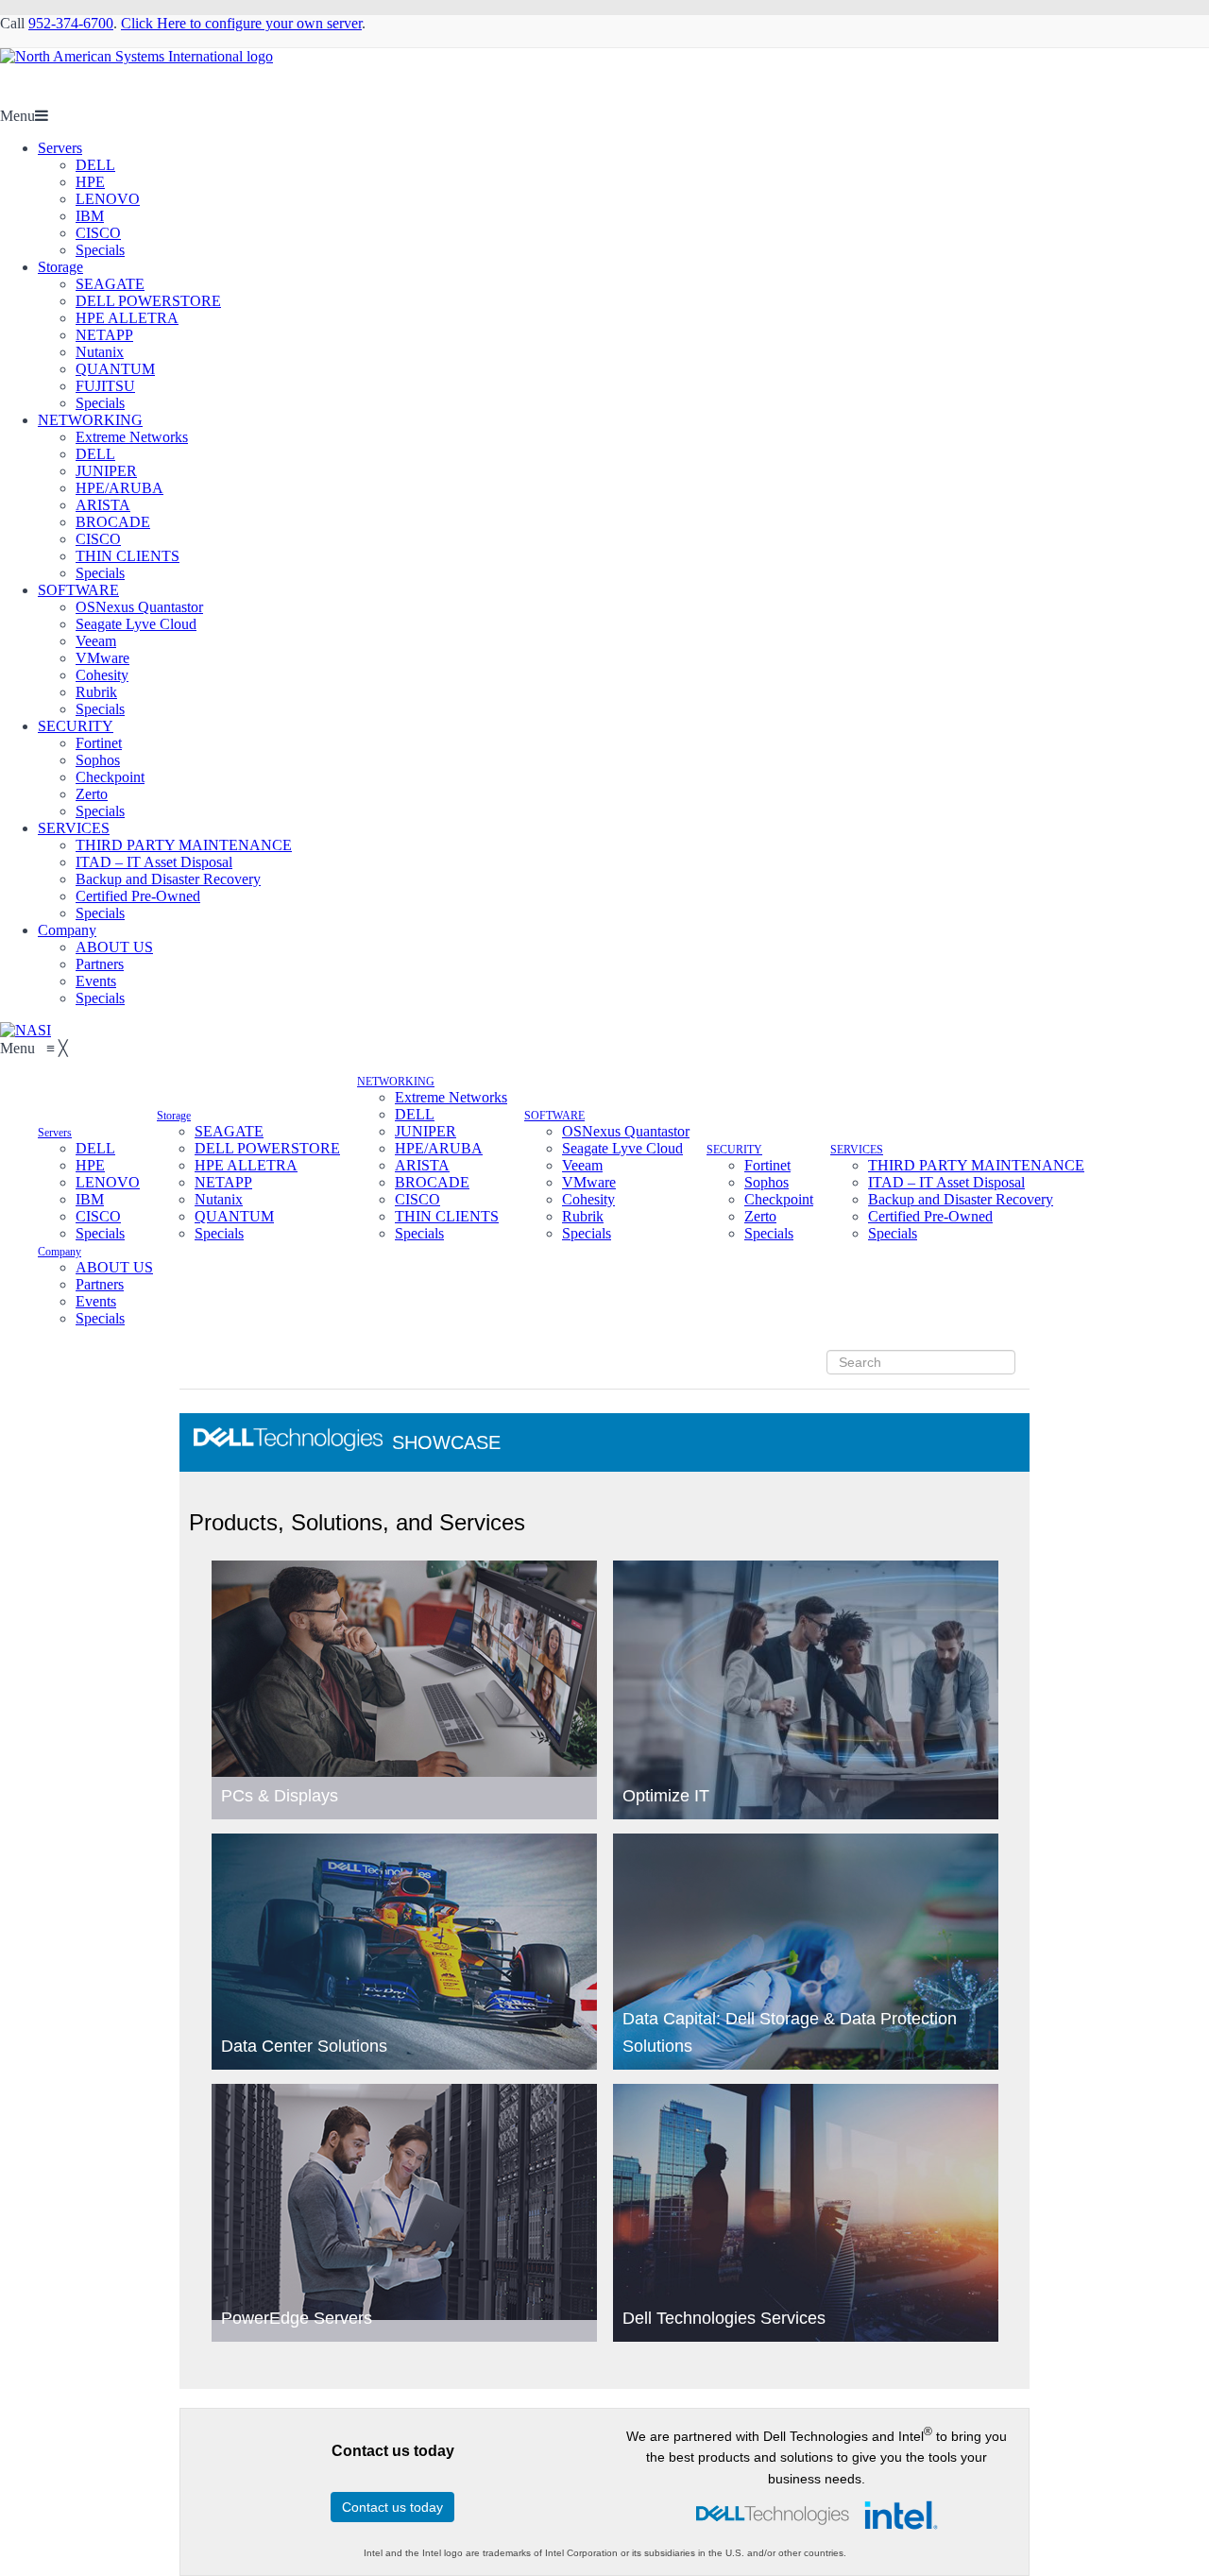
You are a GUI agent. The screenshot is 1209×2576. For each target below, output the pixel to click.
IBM (90, 216)
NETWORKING (90, 420)
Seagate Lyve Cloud (136, 624)
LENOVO (108, 199)
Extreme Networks (132, 437)
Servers (60, 148)
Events (96, 981)
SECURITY (76, 726)
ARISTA (103, 505)
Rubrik (96, 692)
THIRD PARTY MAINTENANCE (184, 845)
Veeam (96, 641)
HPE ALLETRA (127, 318)
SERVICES (74, 828)
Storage (60, 267)
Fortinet (99, 743)
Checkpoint (110, 777)
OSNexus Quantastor (139, 607)
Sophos (98, 760)
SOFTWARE (78, 590)
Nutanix (100, 352)
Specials (100, 250)
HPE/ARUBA (119, 488)
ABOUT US (114, 947)
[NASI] (26, 1030)
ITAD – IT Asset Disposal (154, 862)
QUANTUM (115, 369)
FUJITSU (105, 386)
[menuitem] (55, 1131)
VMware (102, 658)
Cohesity (102, 675)
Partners (100, 964)
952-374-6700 (71, 23)
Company (67, 930)
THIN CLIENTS (128, 556)
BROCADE (113, 522)
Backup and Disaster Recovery (168, 879)
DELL (95, 165)
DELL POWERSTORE (148, 301)
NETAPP (104, 335)
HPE (90, 182)
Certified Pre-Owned (138, 896)
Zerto (92, 794)
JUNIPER (106, 471)
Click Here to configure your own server (241, 23)
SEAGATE (110, 284)
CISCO (98, 233)
